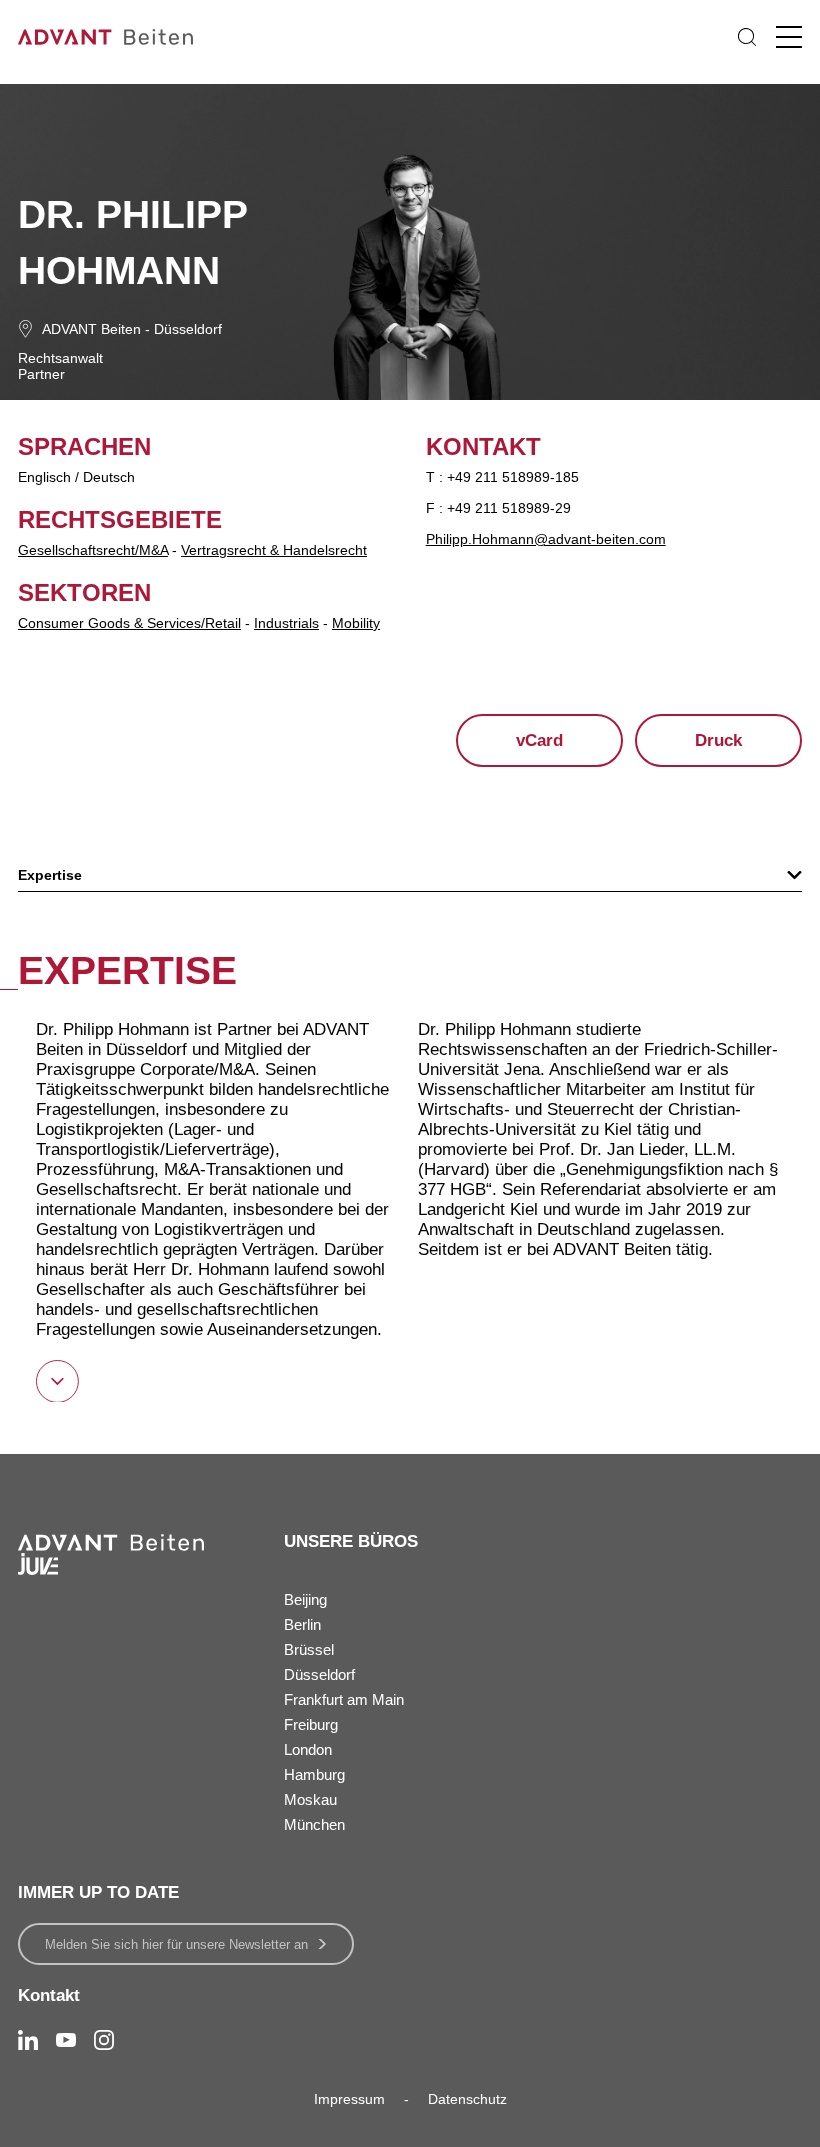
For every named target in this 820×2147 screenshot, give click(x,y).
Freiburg (311, 1724)
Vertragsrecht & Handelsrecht (274, 550)
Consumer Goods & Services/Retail (129, 623)
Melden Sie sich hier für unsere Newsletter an (176, 1944)
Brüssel (309, 1649)
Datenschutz (467, 2099)
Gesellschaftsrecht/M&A (93, 550)
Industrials (286, 623)
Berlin (302, 1624)
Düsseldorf (188, 329)
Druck (718, 740)
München (314, 1824)
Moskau (310, 1799)
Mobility (356, 623)
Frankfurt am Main (344, 1699)
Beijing (305, 1599)
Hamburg (314, 1774)
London (308, 1749)
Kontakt (49, 1995)
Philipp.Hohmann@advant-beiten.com (546, 539)
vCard (539, 740)
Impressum (349, 2099)
